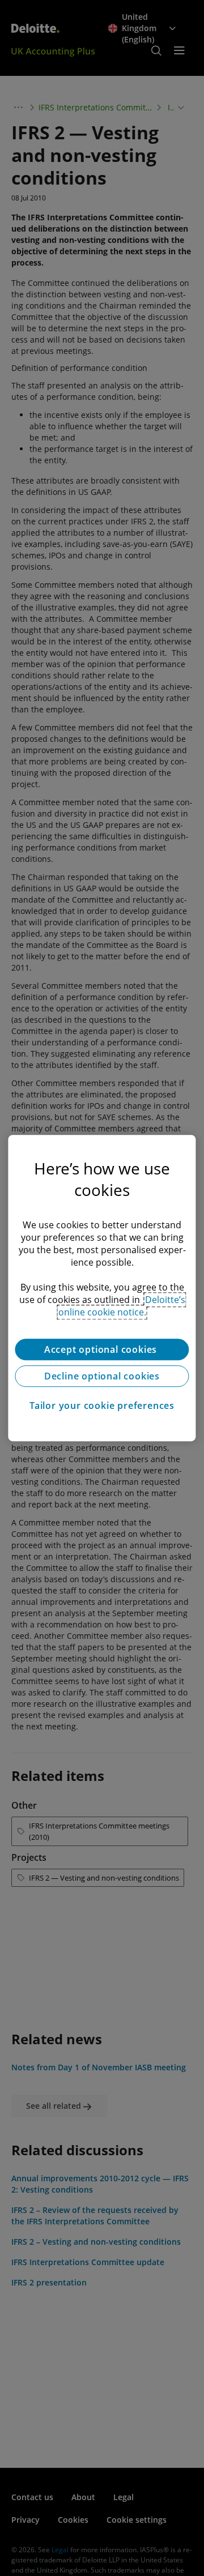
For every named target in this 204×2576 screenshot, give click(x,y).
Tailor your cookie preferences (102, 1406)
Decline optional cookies (102, 1376)
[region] (102, 1288)
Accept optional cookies (102, 1349)
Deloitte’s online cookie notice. (122, 1306)
